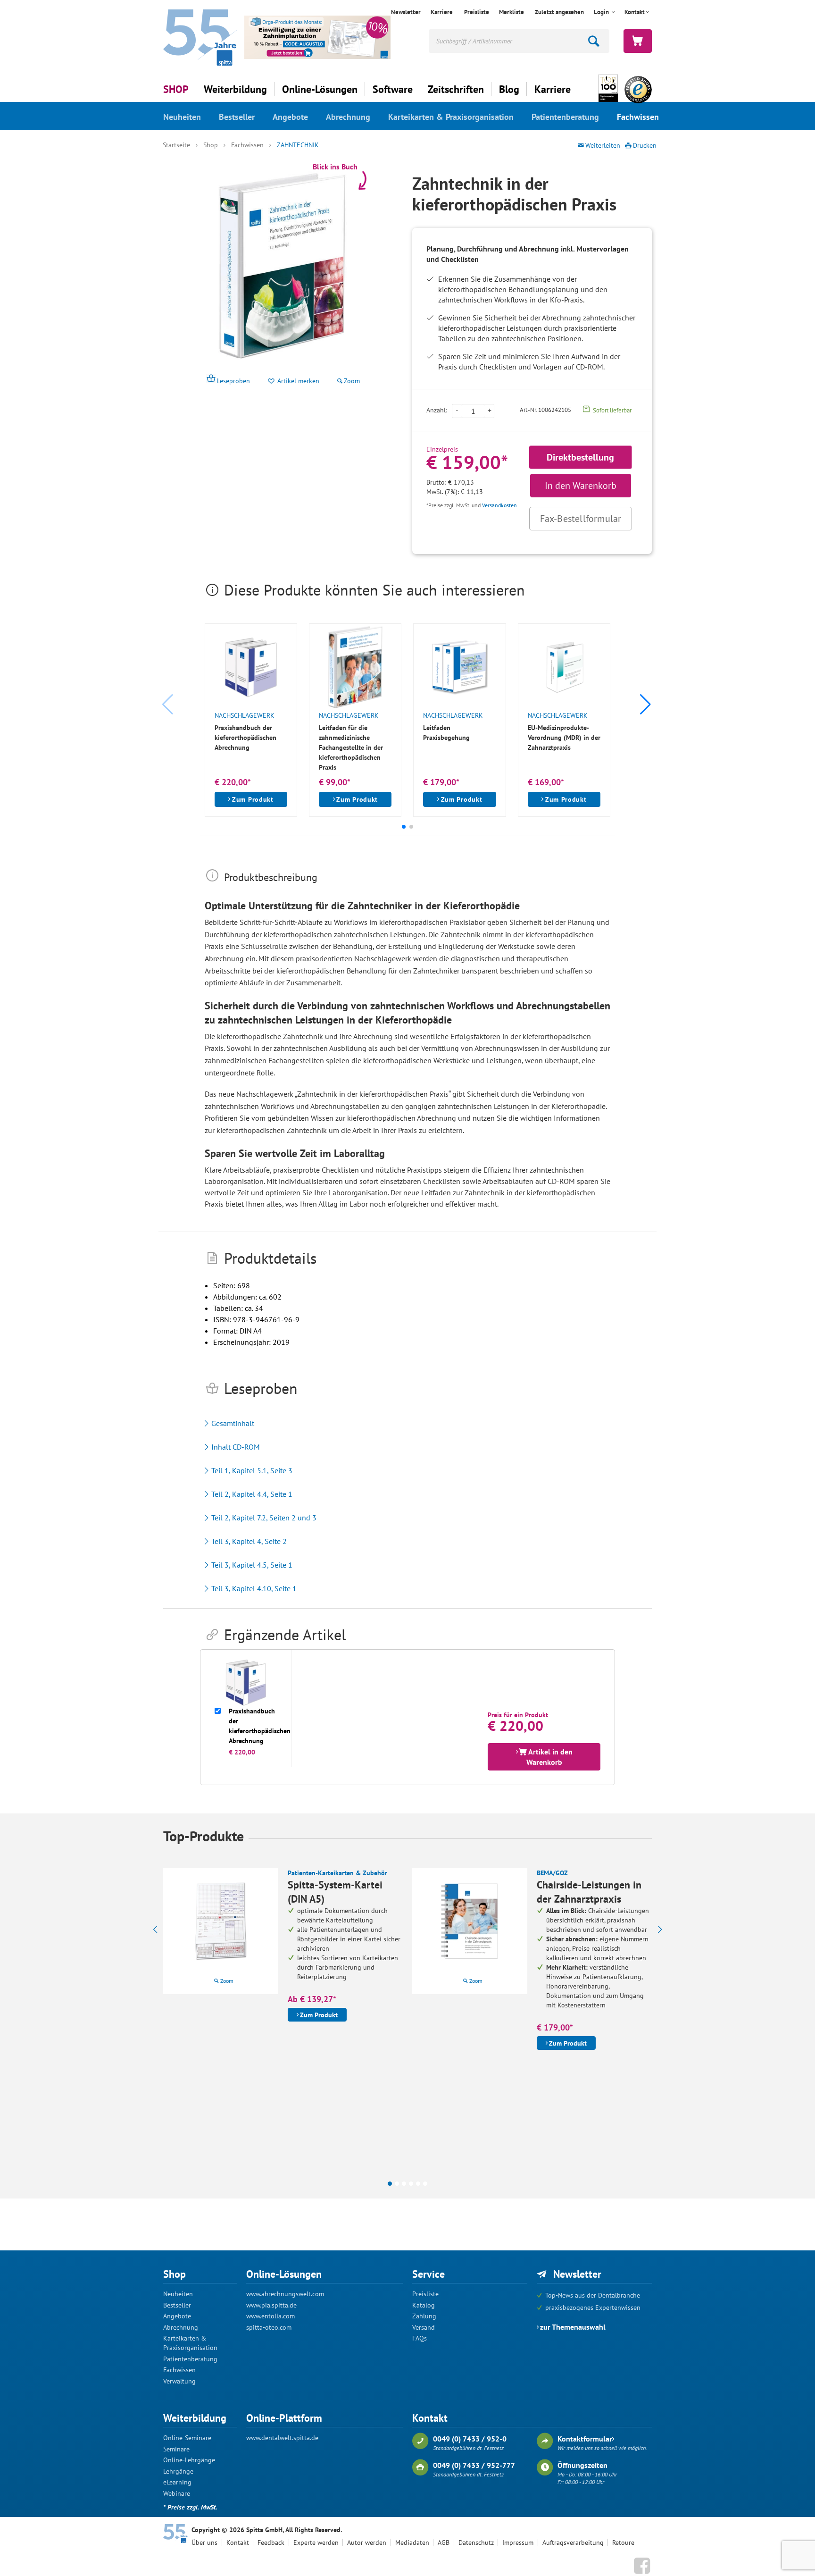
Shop (211, 145)
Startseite (176, 145)
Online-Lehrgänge (189, 2460)
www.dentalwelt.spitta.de (282, 2438)
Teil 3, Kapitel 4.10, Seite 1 (254, 1588)
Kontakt (238, 2542)
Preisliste (477, 12)
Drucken (645, 145)
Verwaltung (179, 2381)
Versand (424, 2327)
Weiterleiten (603, 145)
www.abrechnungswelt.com (285, 2294)
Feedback (271, 2542)
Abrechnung (348, 117)
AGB (444, 2542)
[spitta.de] (200, 37)
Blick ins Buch (335, 167)
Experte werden (316, 2542)
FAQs (420, 2338)
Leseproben (233, 381)
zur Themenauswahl (573, 2327)
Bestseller (237, 117)
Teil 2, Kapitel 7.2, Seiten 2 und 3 (264, 1518)
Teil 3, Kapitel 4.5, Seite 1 (252, 1565)
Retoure (623, 2542)
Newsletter (406, 12)
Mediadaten (412, 2542)
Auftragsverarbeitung (573, 2542)
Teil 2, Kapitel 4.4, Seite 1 (252, 1494)
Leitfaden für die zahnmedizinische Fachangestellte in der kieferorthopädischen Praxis (351, 747)
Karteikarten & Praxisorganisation (451, 117)
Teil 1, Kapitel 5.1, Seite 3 (252, 1470)
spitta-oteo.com (269, 2327)
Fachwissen (638, 117)
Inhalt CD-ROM (236, 1447)
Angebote (290, 117)
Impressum (518, 2542)
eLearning (177, 2482)
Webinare (177, 2493)
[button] (646, 705)
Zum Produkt (253, 799)
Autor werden (367, 2542)
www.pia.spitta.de (271, 2305)
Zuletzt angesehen (559, 12)
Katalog (424, 2305)
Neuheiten (182, 117)
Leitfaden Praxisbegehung (446, 733)
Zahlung (424, 2316)
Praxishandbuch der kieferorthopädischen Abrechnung (245, 738)
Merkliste (511, 12)
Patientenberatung (565, 117)
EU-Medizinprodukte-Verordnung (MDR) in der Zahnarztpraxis (564, 738)
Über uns (204, 2542)
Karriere (442, 12)
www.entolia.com (270, 2316)
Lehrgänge (178, 2471)
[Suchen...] (594, 41)
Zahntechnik (298, 145)
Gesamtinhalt (233, 1423)
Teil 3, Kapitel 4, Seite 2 (249, 1541)
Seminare (176, 2449)
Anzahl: (437, 410)
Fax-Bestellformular (581, 519)
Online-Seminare (187, 2438)
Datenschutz (476, 2542)
